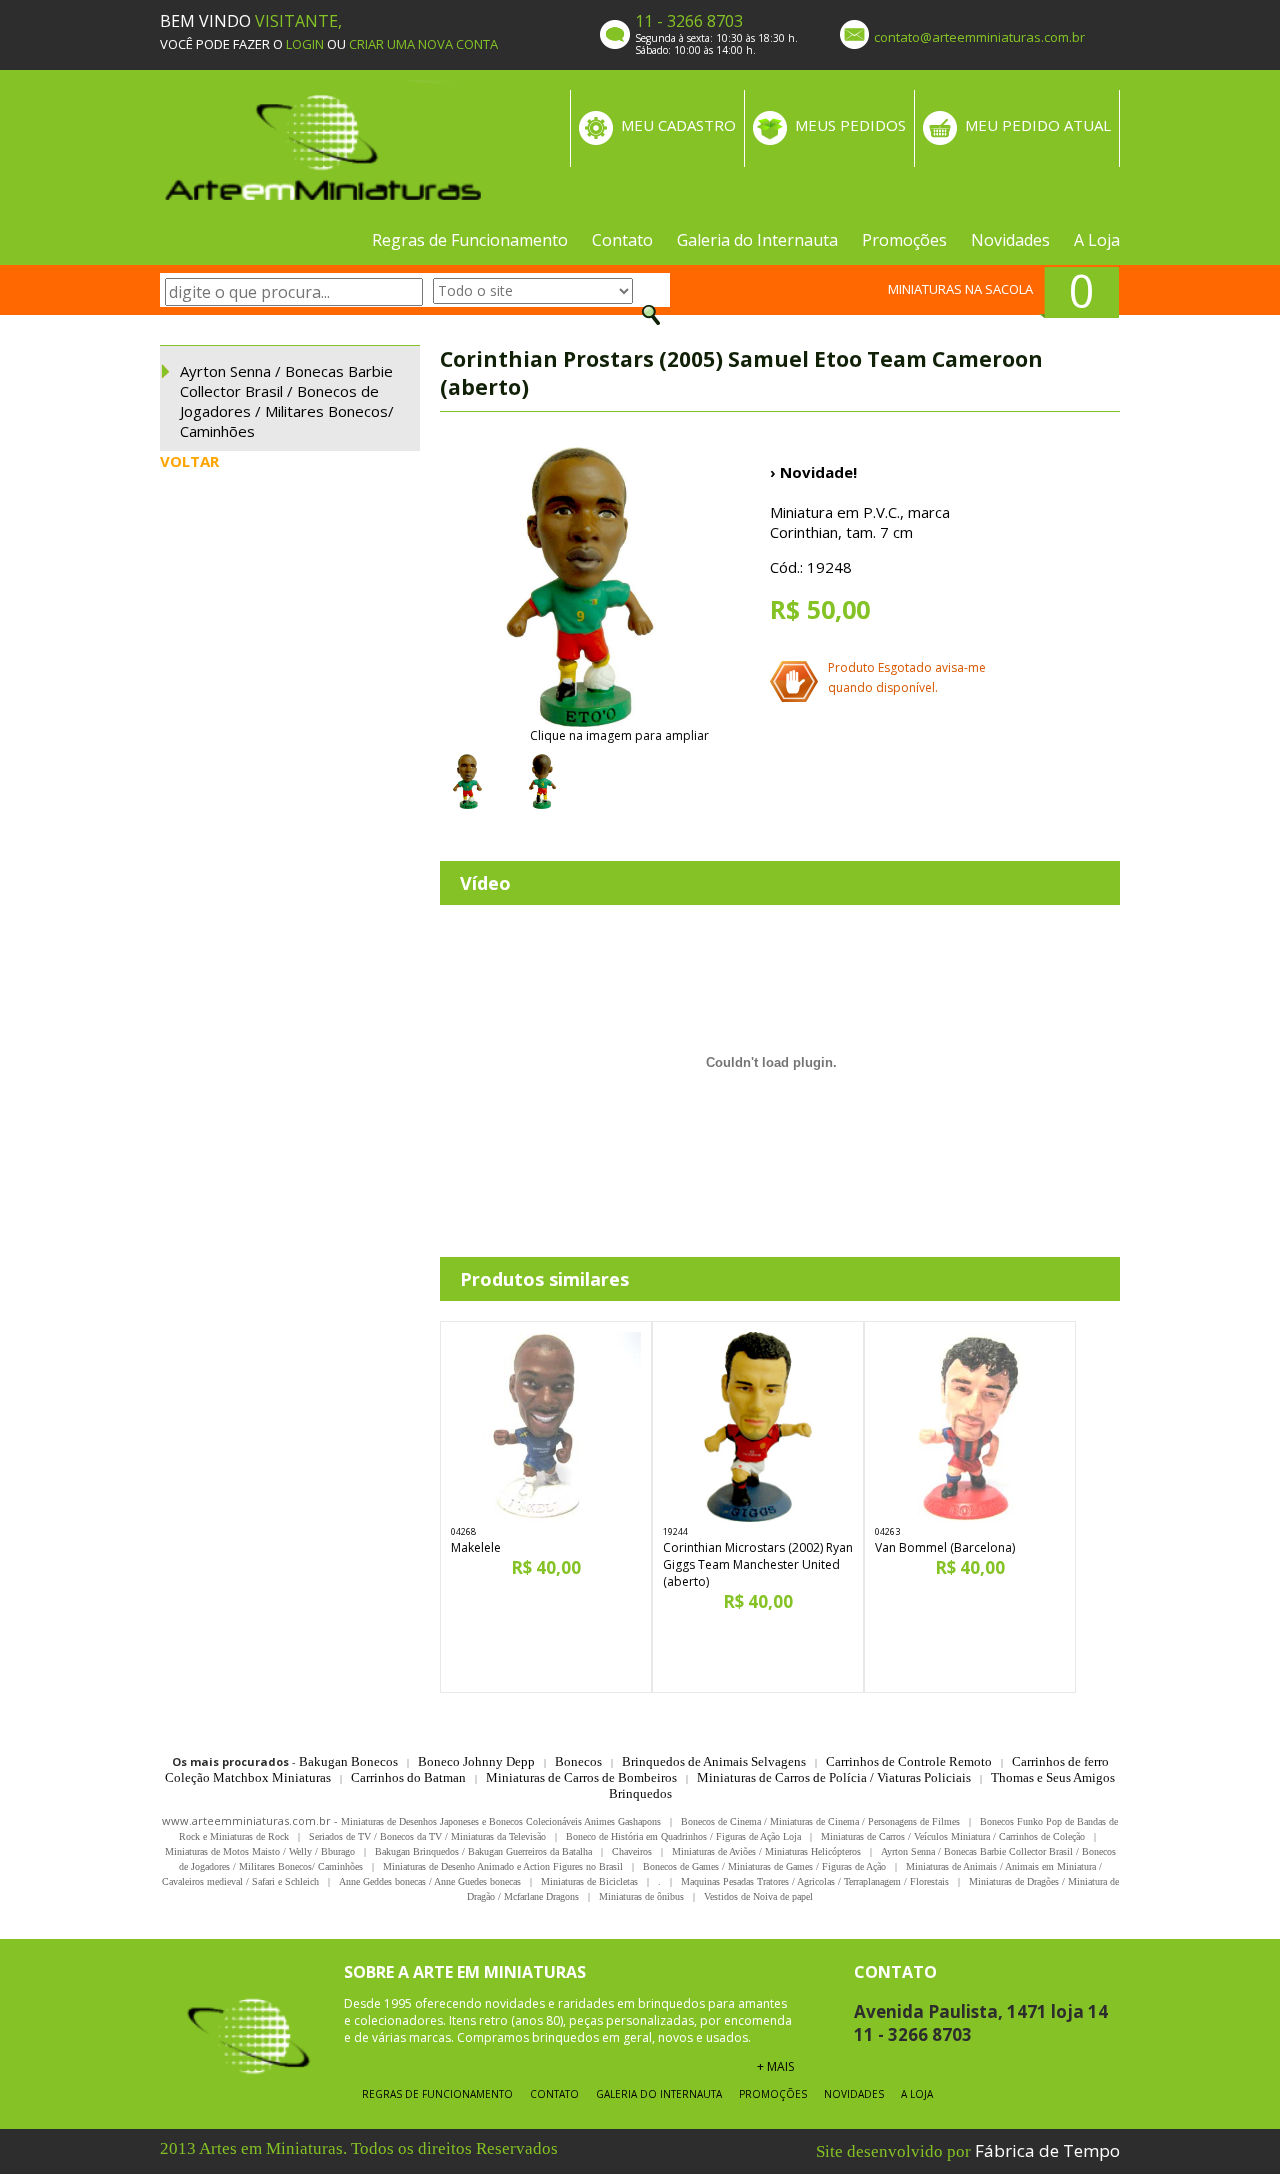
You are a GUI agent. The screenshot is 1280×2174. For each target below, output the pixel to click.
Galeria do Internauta (757, 240)
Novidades (1010, 240)
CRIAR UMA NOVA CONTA (423, 44)
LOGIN (305, 44)
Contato (622, 240)
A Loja (1097, 240)
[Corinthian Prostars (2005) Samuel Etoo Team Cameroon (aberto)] (580, 587)
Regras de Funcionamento (470, 240)
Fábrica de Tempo (1047, 2150)
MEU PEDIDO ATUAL (1038, 125)
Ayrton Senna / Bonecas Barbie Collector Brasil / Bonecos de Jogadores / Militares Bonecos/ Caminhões (287, 401)
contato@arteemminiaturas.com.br (979, 37)
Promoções (904, 240)
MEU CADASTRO (678, 125)
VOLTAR (189, 461)
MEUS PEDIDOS (850, 125)
